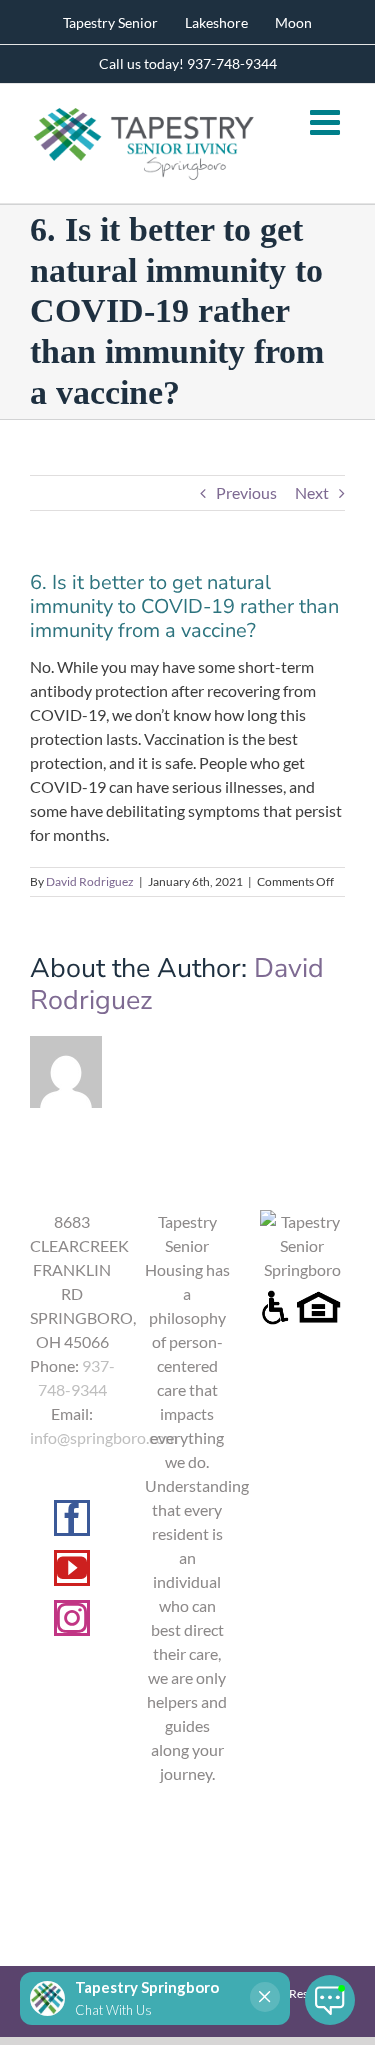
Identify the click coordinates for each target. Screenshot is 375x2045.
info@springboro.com (104, 1437)
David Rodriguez (90, 881)
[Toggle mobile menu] (327, 121)
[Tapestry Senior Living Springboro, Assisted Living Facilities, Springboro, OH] (187, 1841)
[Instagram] (72, 1618)
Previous (246, 492)
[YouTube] (72, 1568)
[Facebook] (72, 1518)
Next (312, 492)
